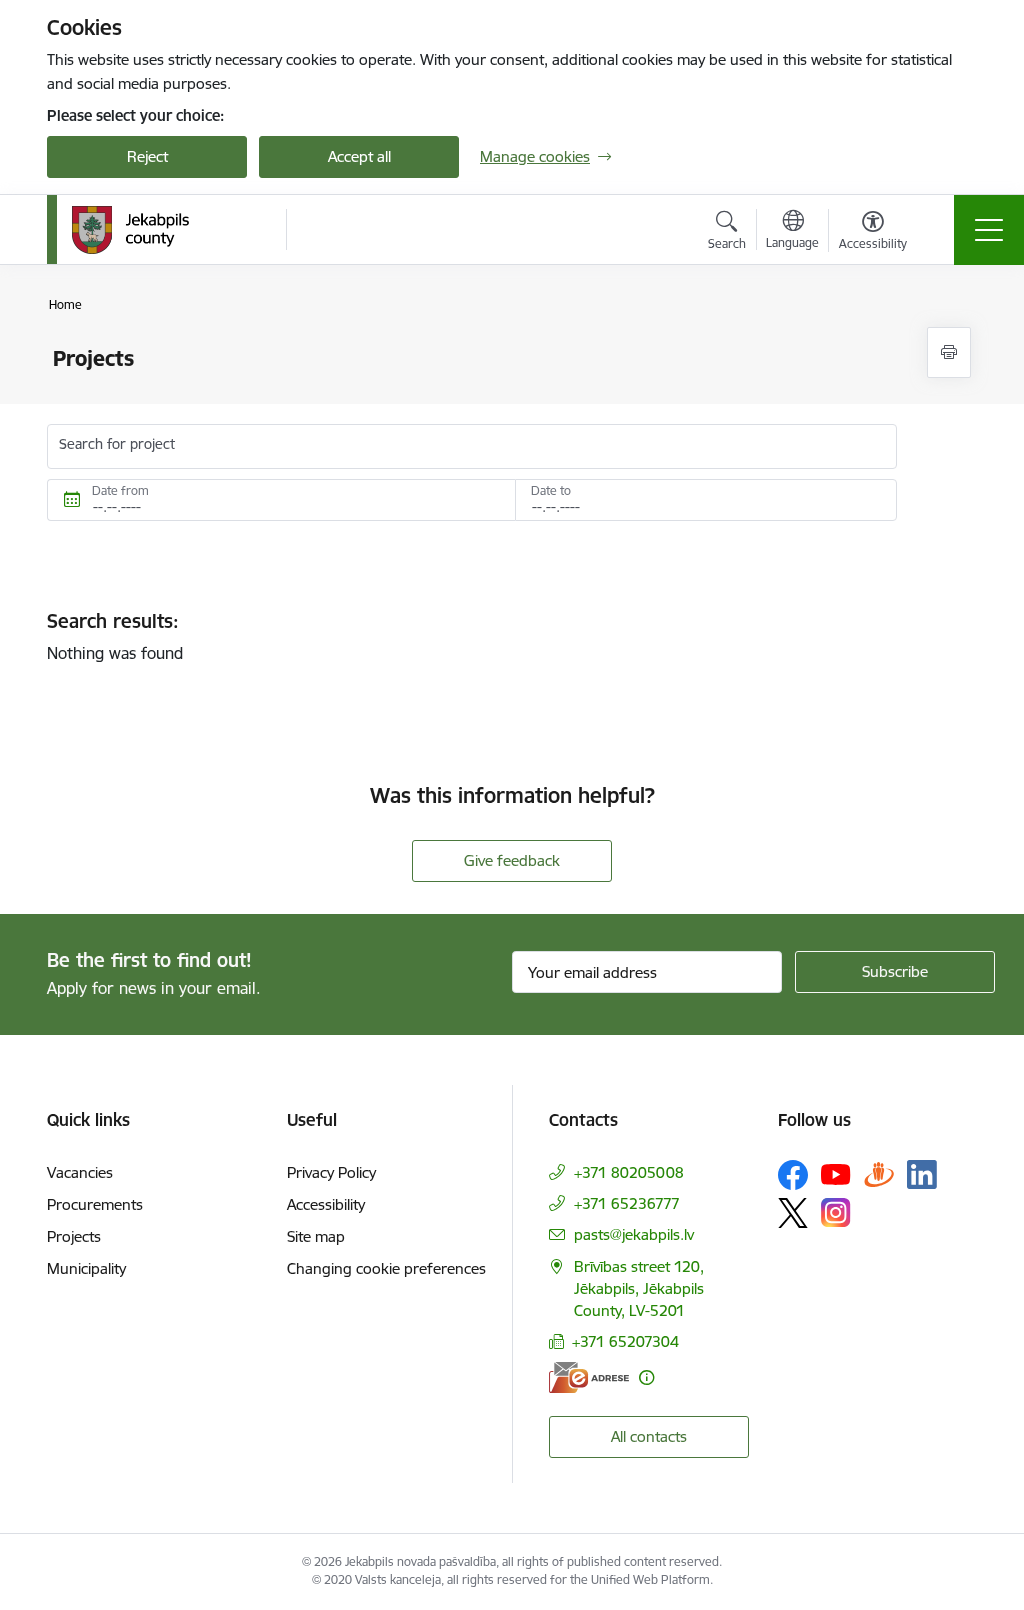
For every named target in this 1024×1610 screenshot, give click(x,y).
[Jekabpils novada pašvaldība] (130, 230)
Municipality (86, 1268)
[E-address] (589, 1377)
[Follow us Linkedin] (922, 1175)
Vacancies (80, 1172)
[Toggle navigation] (989, 230)
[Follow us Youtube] (836, 1174)
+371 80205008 (629, 1172)
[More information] (646, 1377)
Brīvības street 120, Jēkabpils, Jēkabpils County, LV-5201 (639, 1288)
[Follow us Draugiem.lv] (879, 1174)
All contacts (649, 1436)
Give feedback (512, 860)
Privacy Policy (331, 1172)
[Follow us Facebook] (793, 1175)
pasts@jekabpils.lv (634, 1234)
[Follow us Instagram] (836, 1212)
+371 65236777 (627, 1203)
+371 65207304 (625, 1341)
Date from (120, 490)
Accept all (359, 156)
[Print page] (949, 352)
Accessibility (326, 1204)
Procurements (95, 1204)
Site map (316, 1236)
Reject (147, 156)
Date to (551, 490)
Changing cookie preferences (386, 1268)
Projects (74, 1236)
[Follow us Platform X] (793, 1213)
